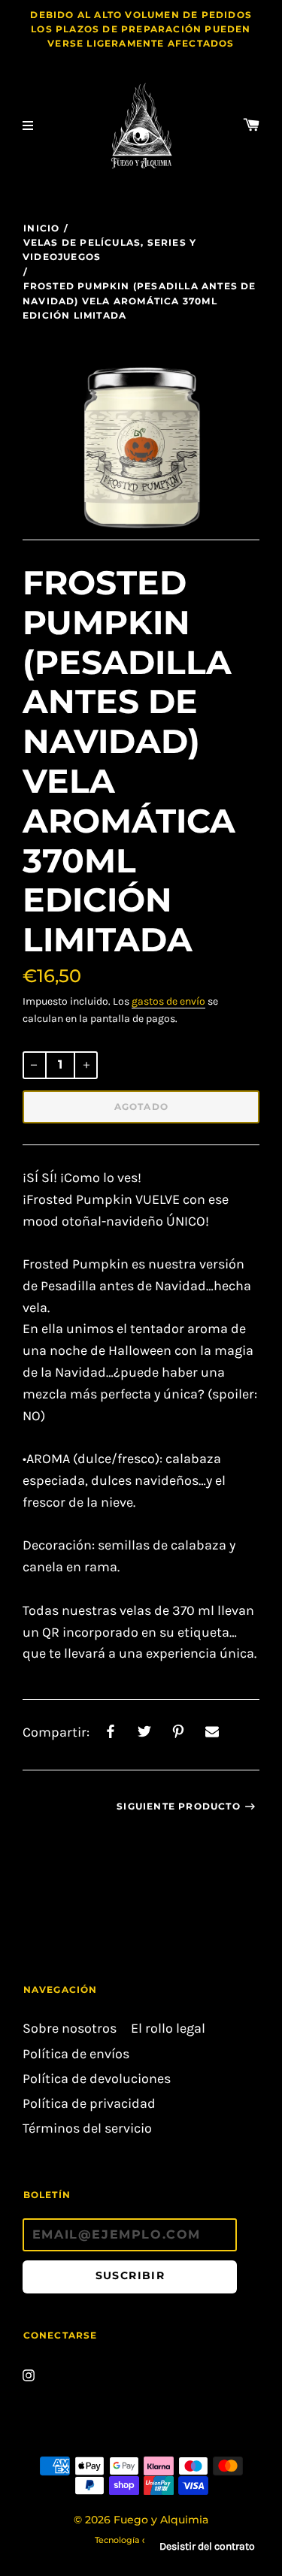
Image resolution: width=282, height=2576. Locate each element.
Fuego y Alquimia (161, 2520)
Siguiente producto (179, 1806)
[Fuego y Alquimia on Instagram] (29, 2373)
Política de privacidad (89, 2104)
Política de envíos (76, 2054)
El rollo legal (168, 2029)
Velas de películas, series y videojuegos (109, 249)
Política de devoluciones (97, 2079)
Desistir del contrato (207, 2546)
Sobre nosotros (70, 2029)
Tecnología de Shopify (141, 2540)
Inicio (41, 228)
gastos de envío (168, 1001)
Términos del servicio (87, 2129)
